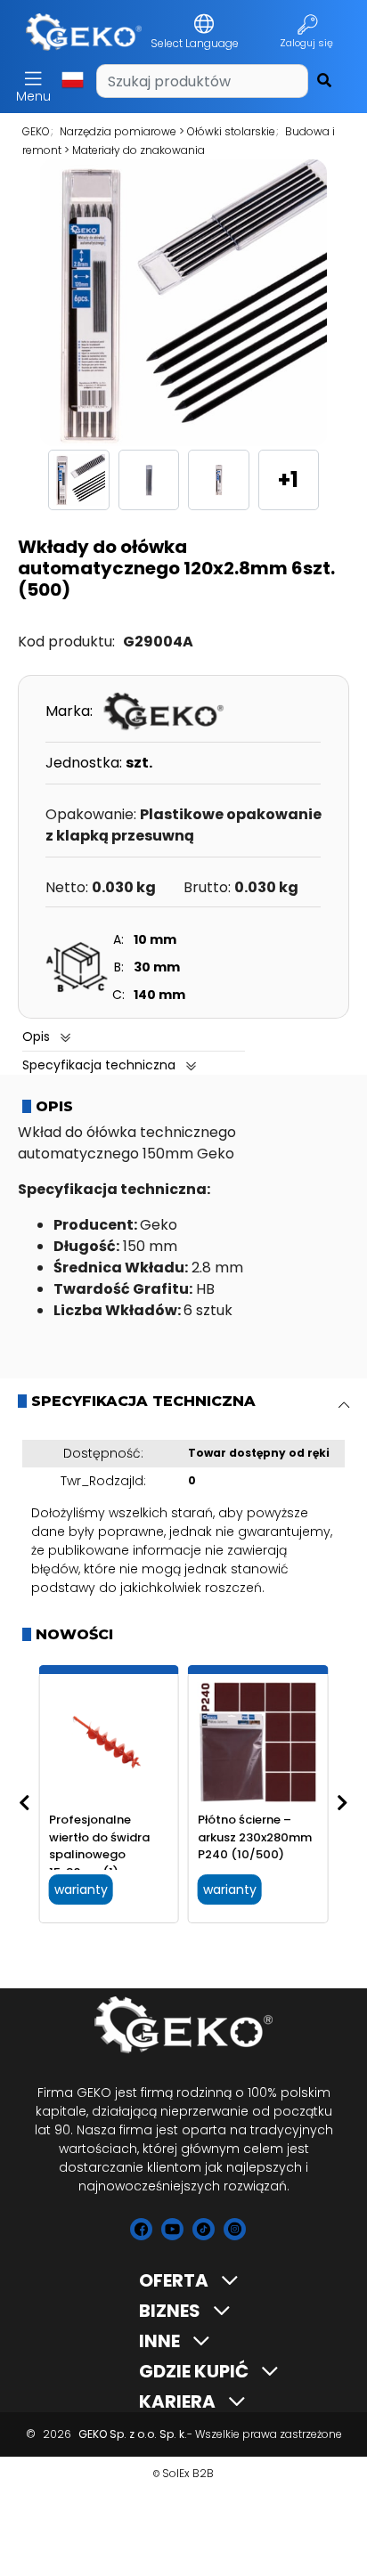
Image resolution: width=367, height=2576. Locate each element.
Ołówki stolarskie (231, 131)
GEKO (36, 131)
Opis (36, 1036)
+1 (288, 479)
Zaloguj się (308, 43)
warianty (81, 1889)
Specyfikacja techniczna (99, 1065)
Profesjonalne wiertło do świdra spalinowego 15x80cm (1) (99, 1846)
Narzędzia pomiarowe (118, 131)
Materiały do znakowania (139, 150)
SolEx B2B (188, 2473)
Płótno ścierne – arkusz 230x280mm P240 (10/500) (255, 1837)
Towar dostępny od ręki (259, 1453)
